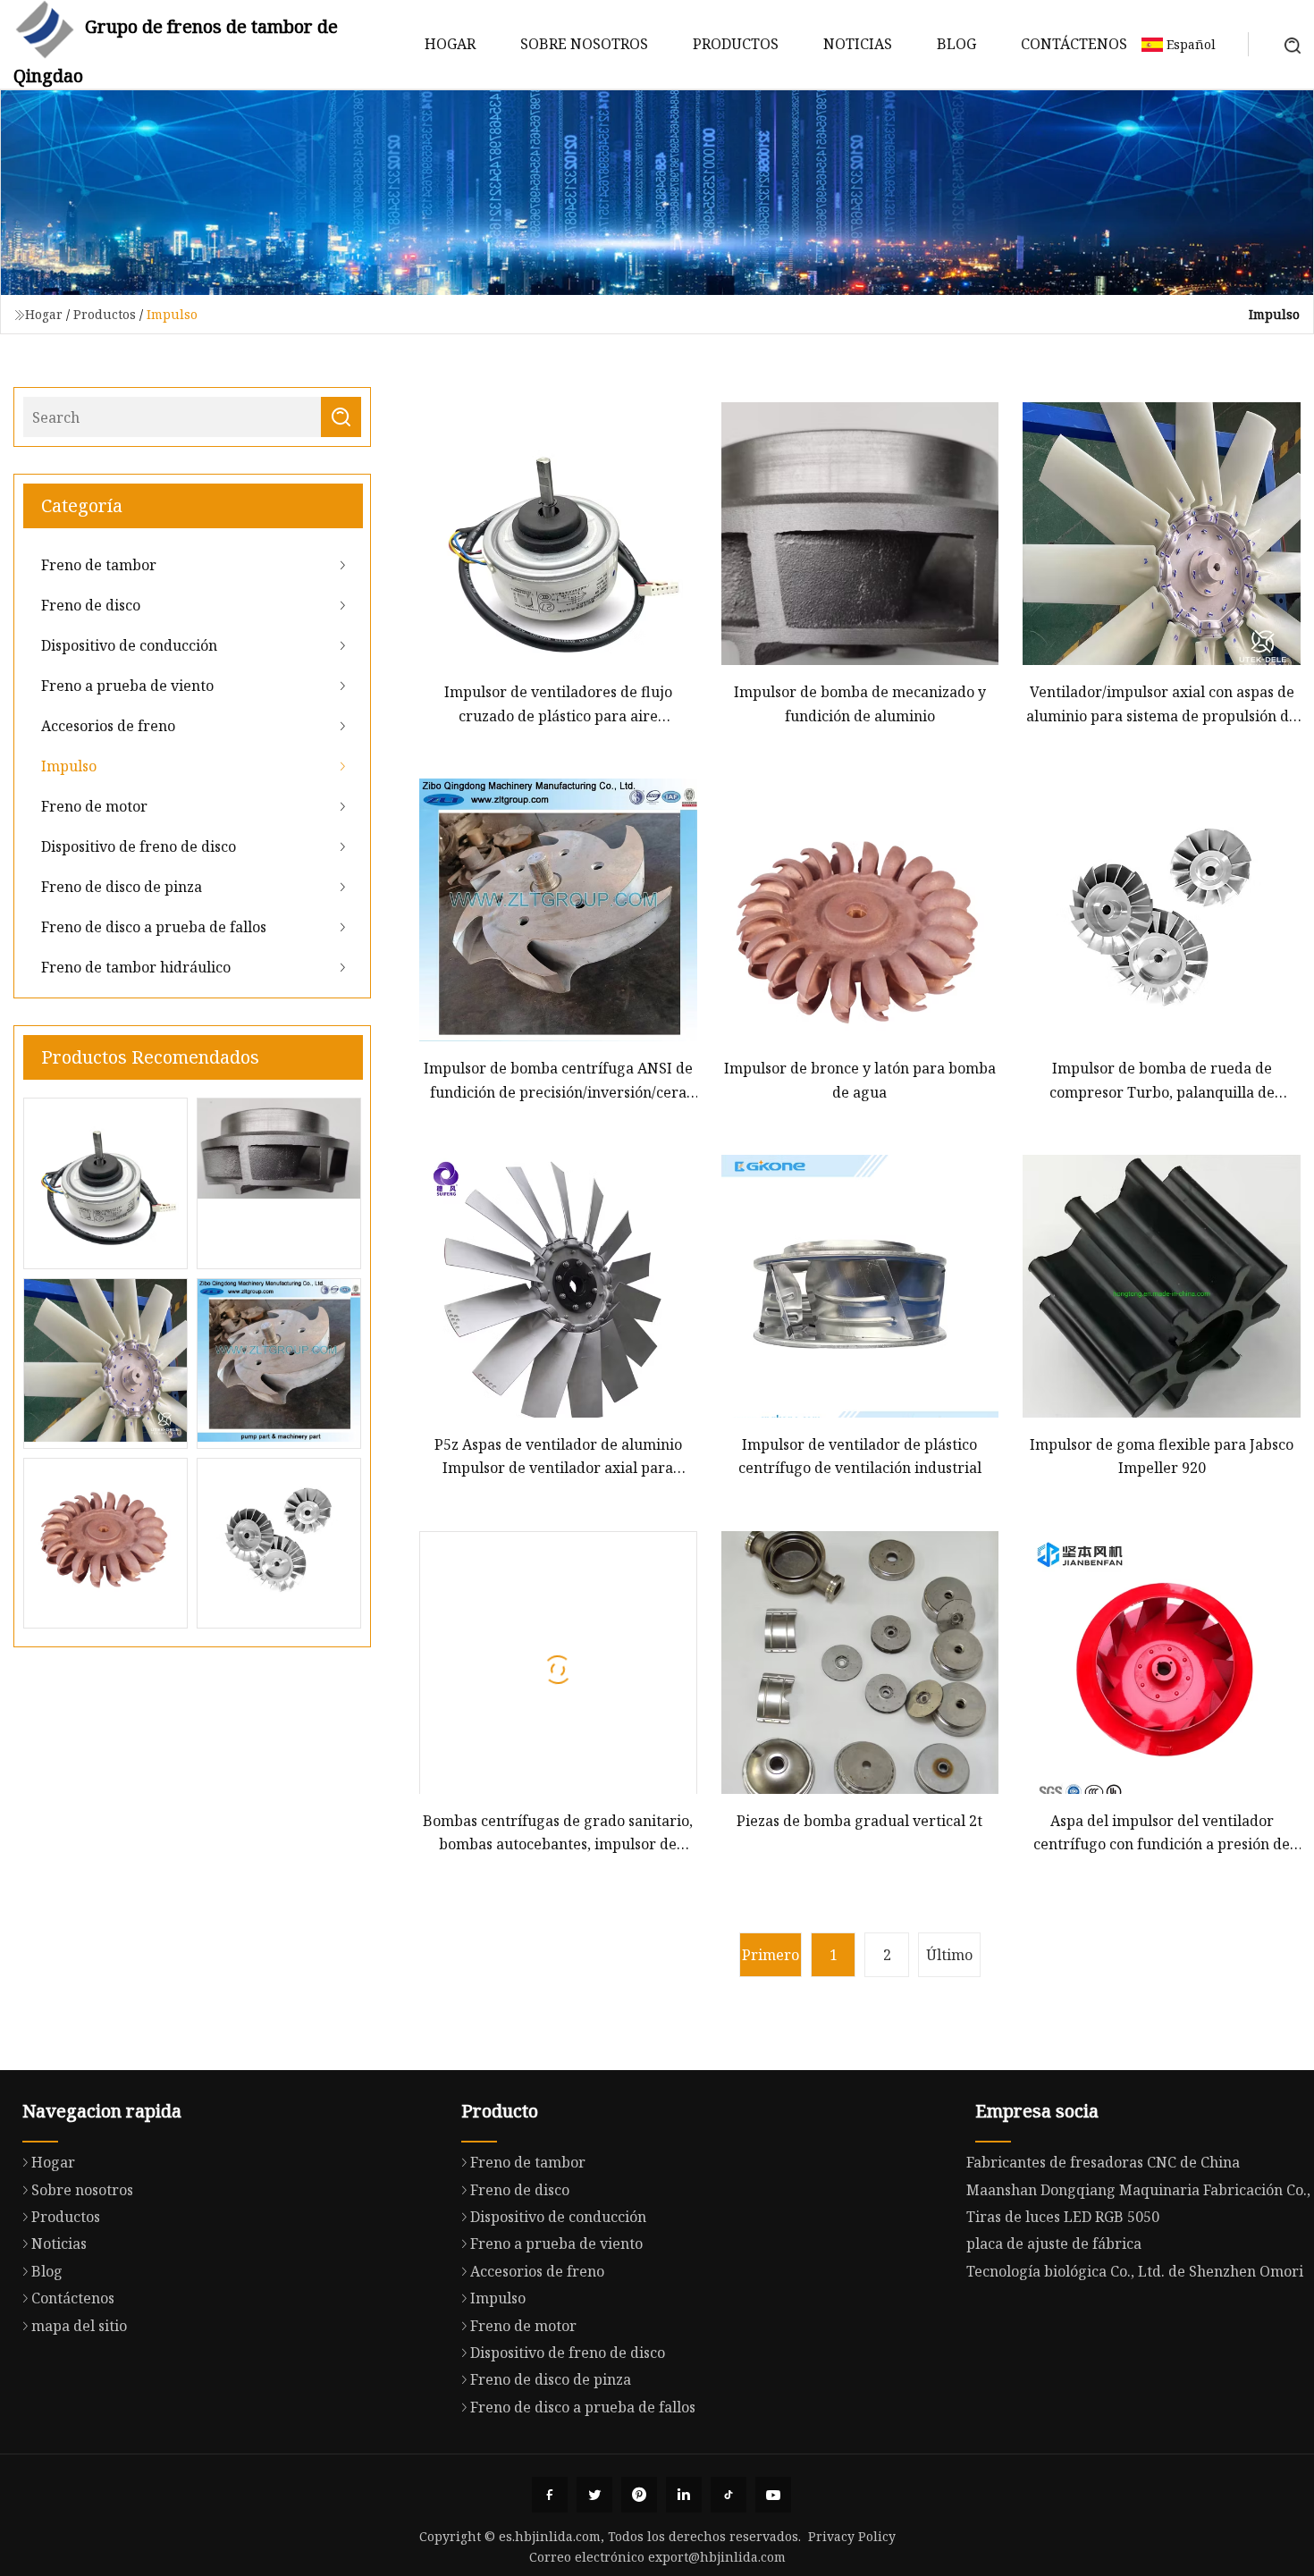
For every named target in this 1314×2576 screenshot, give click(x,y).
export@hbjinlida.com (717, 2557)
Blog (956, 44)
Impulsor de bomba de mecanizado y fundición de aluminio (860, 703)
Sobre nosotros (584, 44)
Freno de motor (94, 806)
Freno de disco (91, 605)
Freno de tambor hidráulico (136, 967)
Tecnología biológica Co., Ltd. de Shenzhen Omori (1135, 2271)
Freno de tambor (99, 565)
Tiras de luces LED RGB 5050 (1063, 2217)
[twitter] (594, 2495)
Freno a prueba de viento (127, 686)
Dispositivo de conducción (129, 645)
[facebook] (550, 2495)
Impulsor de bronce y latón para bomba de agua (860, 1080)
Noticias (858, 44)
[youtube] (773, 2495)
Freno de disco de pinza (122, 887)
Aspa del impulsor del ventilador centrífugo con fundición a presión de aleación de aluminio (1162, 1834)
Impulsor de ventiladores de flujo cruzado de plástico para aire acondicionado (558, 705)
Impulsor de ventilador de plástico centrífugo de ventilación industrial (860, 1456)
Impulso (69, 766)
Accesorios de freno (108, 726)
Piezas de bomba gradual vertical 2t (859, 1821)
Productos (736, 44)
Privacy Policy (852, 2536)
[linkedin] (684, 2495)
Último (949, 1955)
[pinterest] (639, 2495)
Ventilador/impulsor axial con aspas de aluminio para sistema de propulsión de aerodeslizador (1162, 705)
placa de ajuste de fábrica (1054, 2243)
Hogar (450, 44)
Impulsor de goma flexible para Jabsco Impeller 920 (1162, 1456)
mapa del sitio (79, 2326)
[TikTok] (729, 2495)
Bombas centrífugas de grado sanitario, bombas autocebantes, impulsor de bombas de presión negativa (558, 1834)
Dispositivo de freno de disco (139, 846)
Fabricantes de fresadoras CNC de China (1103, 2162)
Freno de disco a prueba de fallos (154, 927)
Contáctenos (1074, 44)
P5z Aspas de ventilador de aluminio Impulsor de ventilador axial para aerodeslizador (558, 1457)
